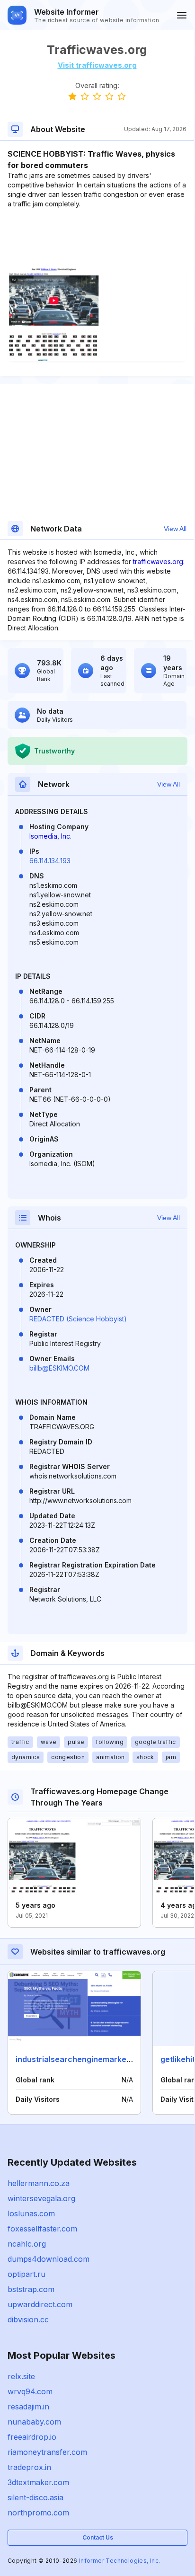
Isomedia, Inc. (50, 836)
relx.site (21, 2376)
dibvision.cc (28, 2319)
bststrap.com (31, 2289)
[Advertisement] (97, 238)
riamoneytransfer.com (47, 2452)
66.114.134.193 (50, 861)
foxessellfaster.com (42, 2229)
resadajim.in (28, 2407)
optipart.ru (27, 2274)
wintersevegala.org (41, 2198)
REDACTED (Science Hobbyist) (78, 1319)
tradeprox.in (29, 2467)
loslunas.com (31, 2213)
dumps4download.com (49, 2259)
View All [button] (175, 529)
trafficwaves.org (158, 562)
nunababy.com (34, 2422)
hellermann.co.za (39, 2183)
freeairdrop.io (32, 2437)
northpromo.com (38, 2513)
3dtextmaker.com (38, 2482)
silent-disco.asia (35, 2497)
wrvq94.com (30, 2391)
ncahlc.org (27, 2244)
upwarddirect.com (40, 2304)
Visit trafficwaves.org (97, 65)
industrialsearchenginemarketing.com (87, 2059)
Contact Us (98, 2537)
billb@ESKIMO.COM (59, 1368)
